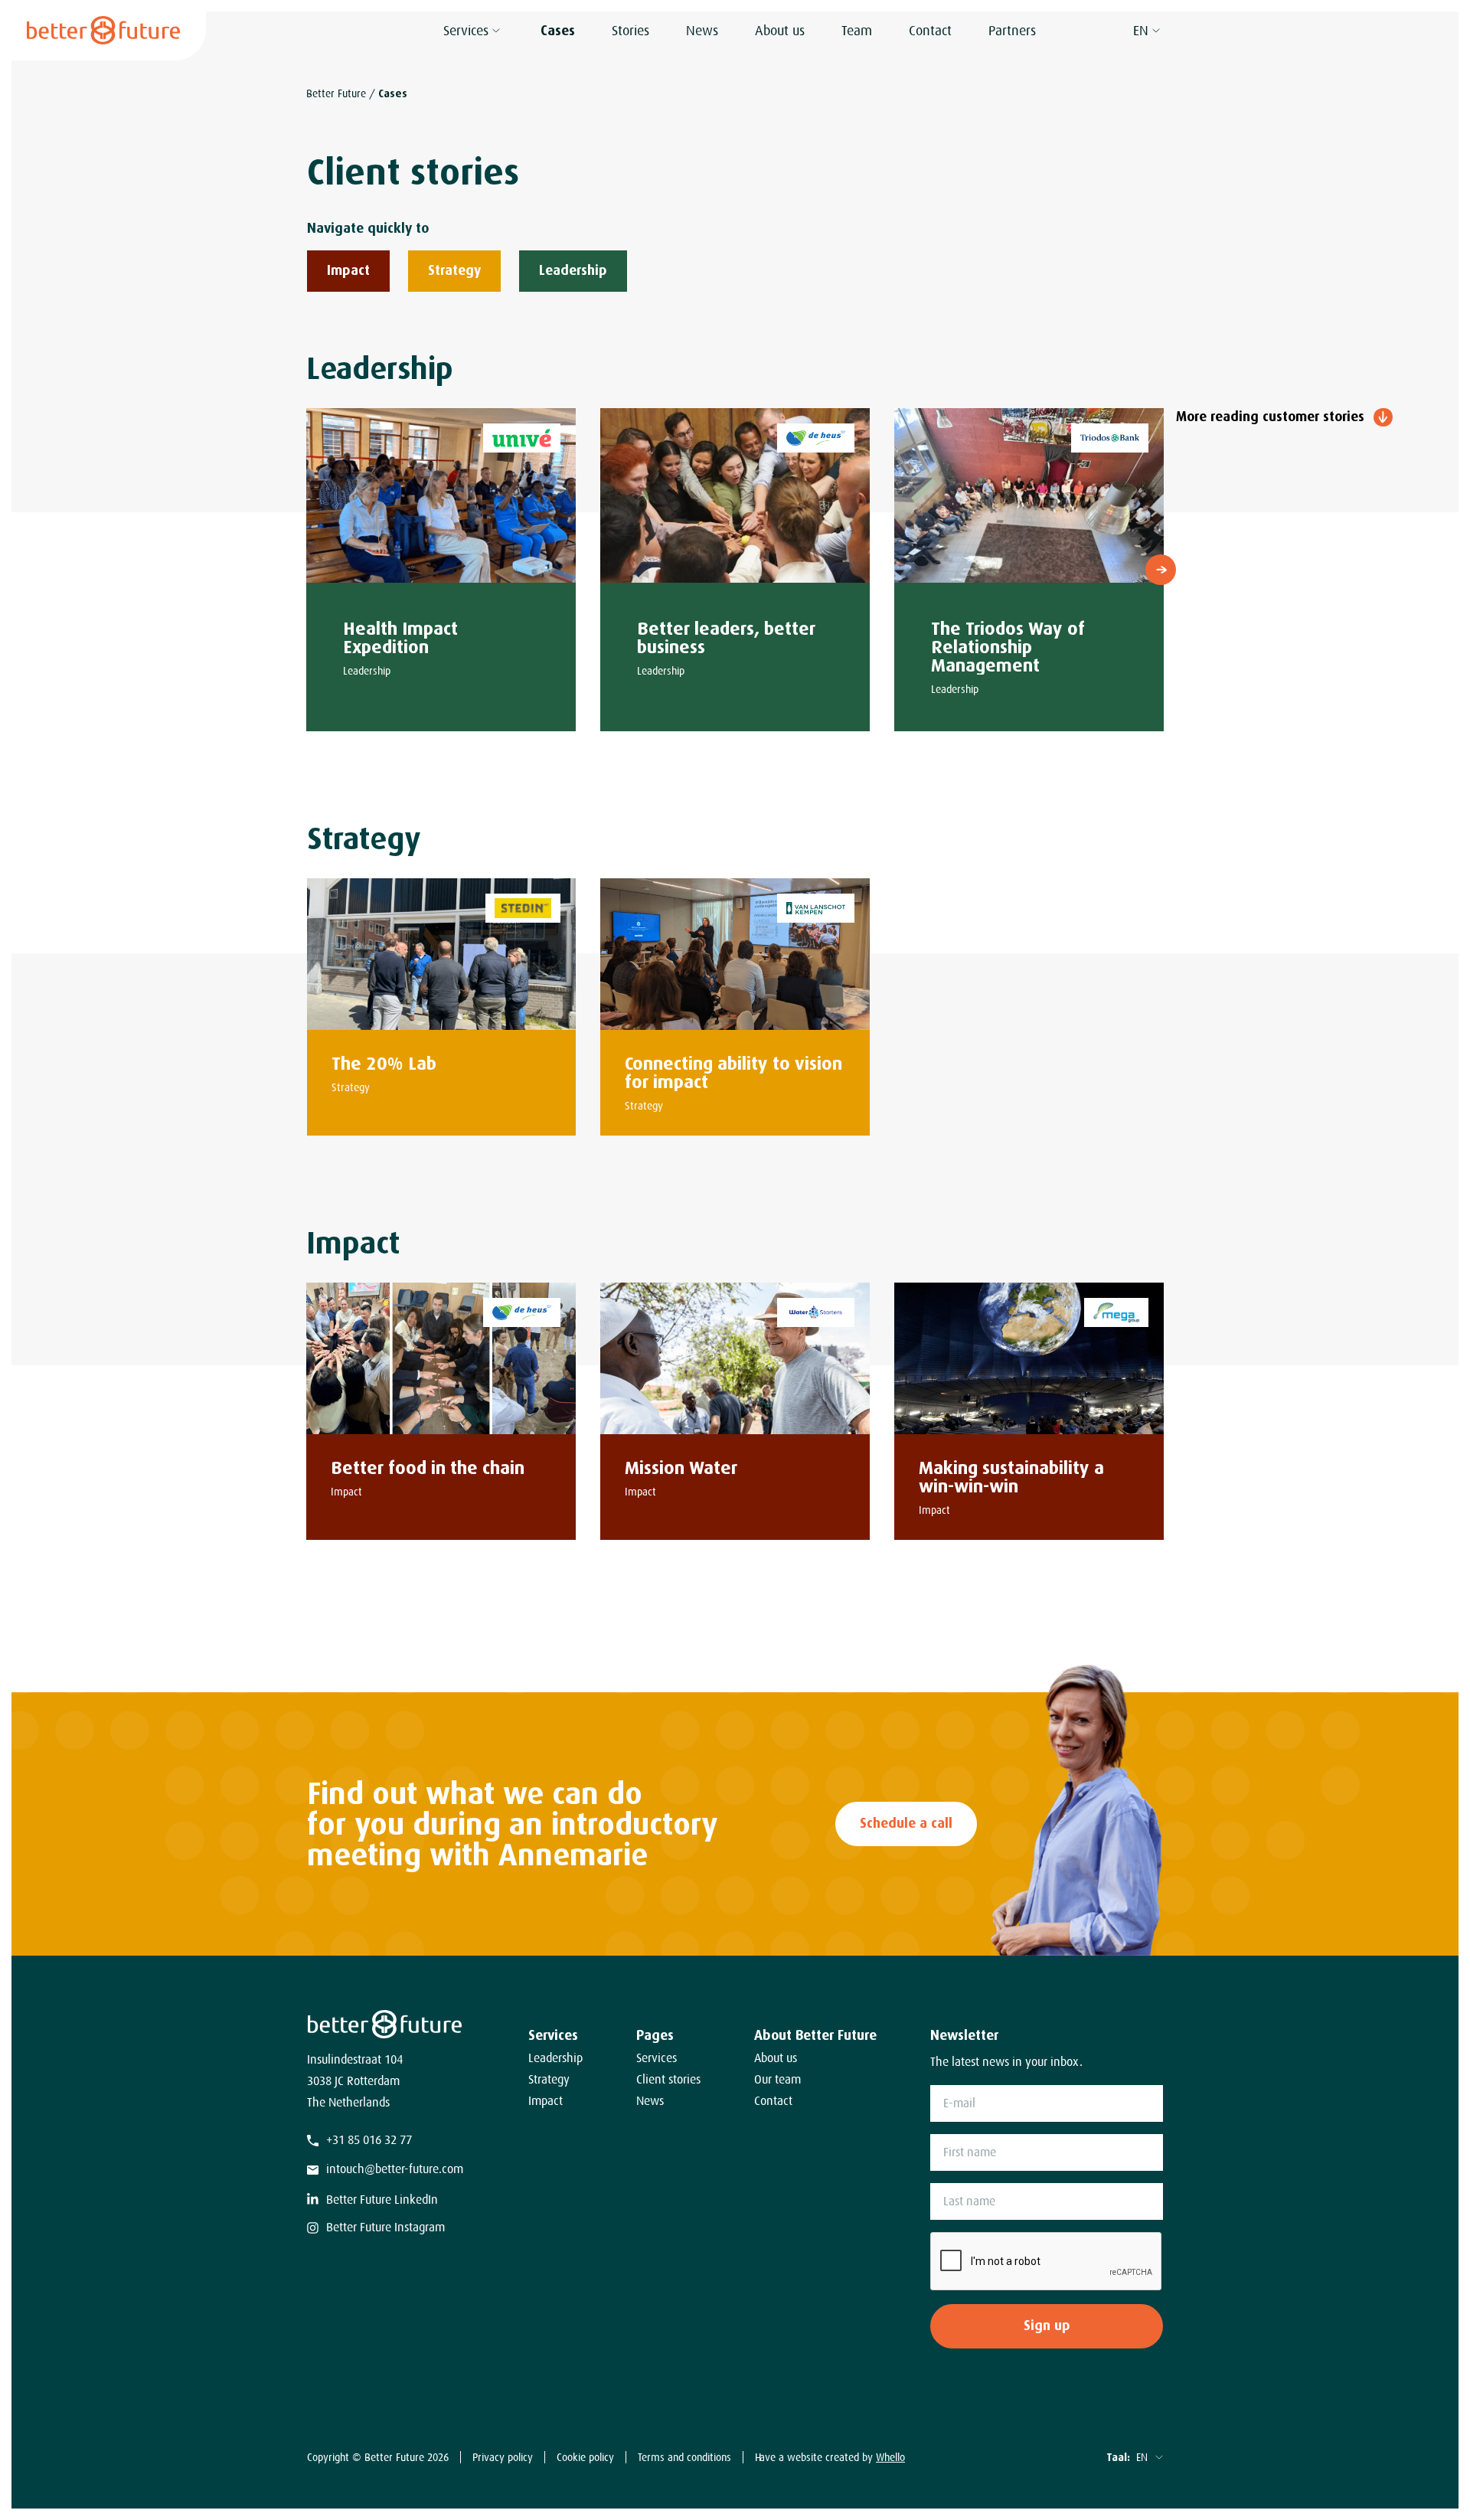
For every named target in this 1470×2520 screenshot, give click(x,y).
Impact (546, 2101)
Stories (630, 31)
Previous (309, 570)
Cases (558, 31)
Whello (890, 2457)
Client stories (668, 2080)
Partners (1012, 31)
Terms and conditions (684, 2457)
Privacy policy (503, 2457)
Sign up (1047, 2326)
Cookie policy (585, 2457)
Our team (777, 2080)
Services (466, 31)
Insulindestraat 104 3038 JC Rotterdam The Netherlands (355, 2081)
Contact (930, 31)
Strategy (549, 2080)
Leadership (555, 2058)
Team (857, 31)
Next (1161, 570)
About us (780, 31)
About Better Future (815, 2035)
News (702, 31)
